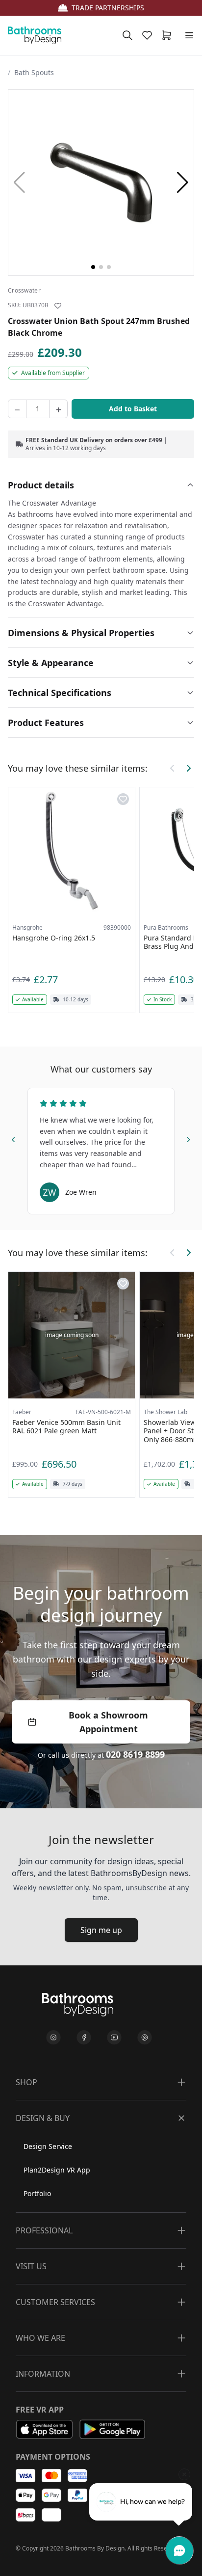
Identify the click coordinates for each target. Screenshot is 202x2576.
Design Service (48, 2146)
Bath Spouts (34, 72)
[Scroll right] (188, 768)
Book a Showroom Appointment (108, 1722)
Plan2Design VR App (57, 2170)
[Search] (127, 35)
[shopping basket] (169, 35)
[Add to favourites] (58, 306)
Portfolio (37, 2193)
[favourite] (149, 35)
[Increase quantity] (58, 409)
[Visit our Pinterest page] (145, 2038)
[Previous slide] (14, 1138)
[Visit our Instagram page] (53, 2038)
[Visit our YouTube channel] (114, 2038)
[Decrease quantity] (17, 409)
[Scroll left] (173, 768)
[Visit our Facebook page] (84, 2038)
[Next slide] (188, 1138)
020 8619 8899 (135, 1754)
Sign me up (101, 1930)
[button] (183, 183)
